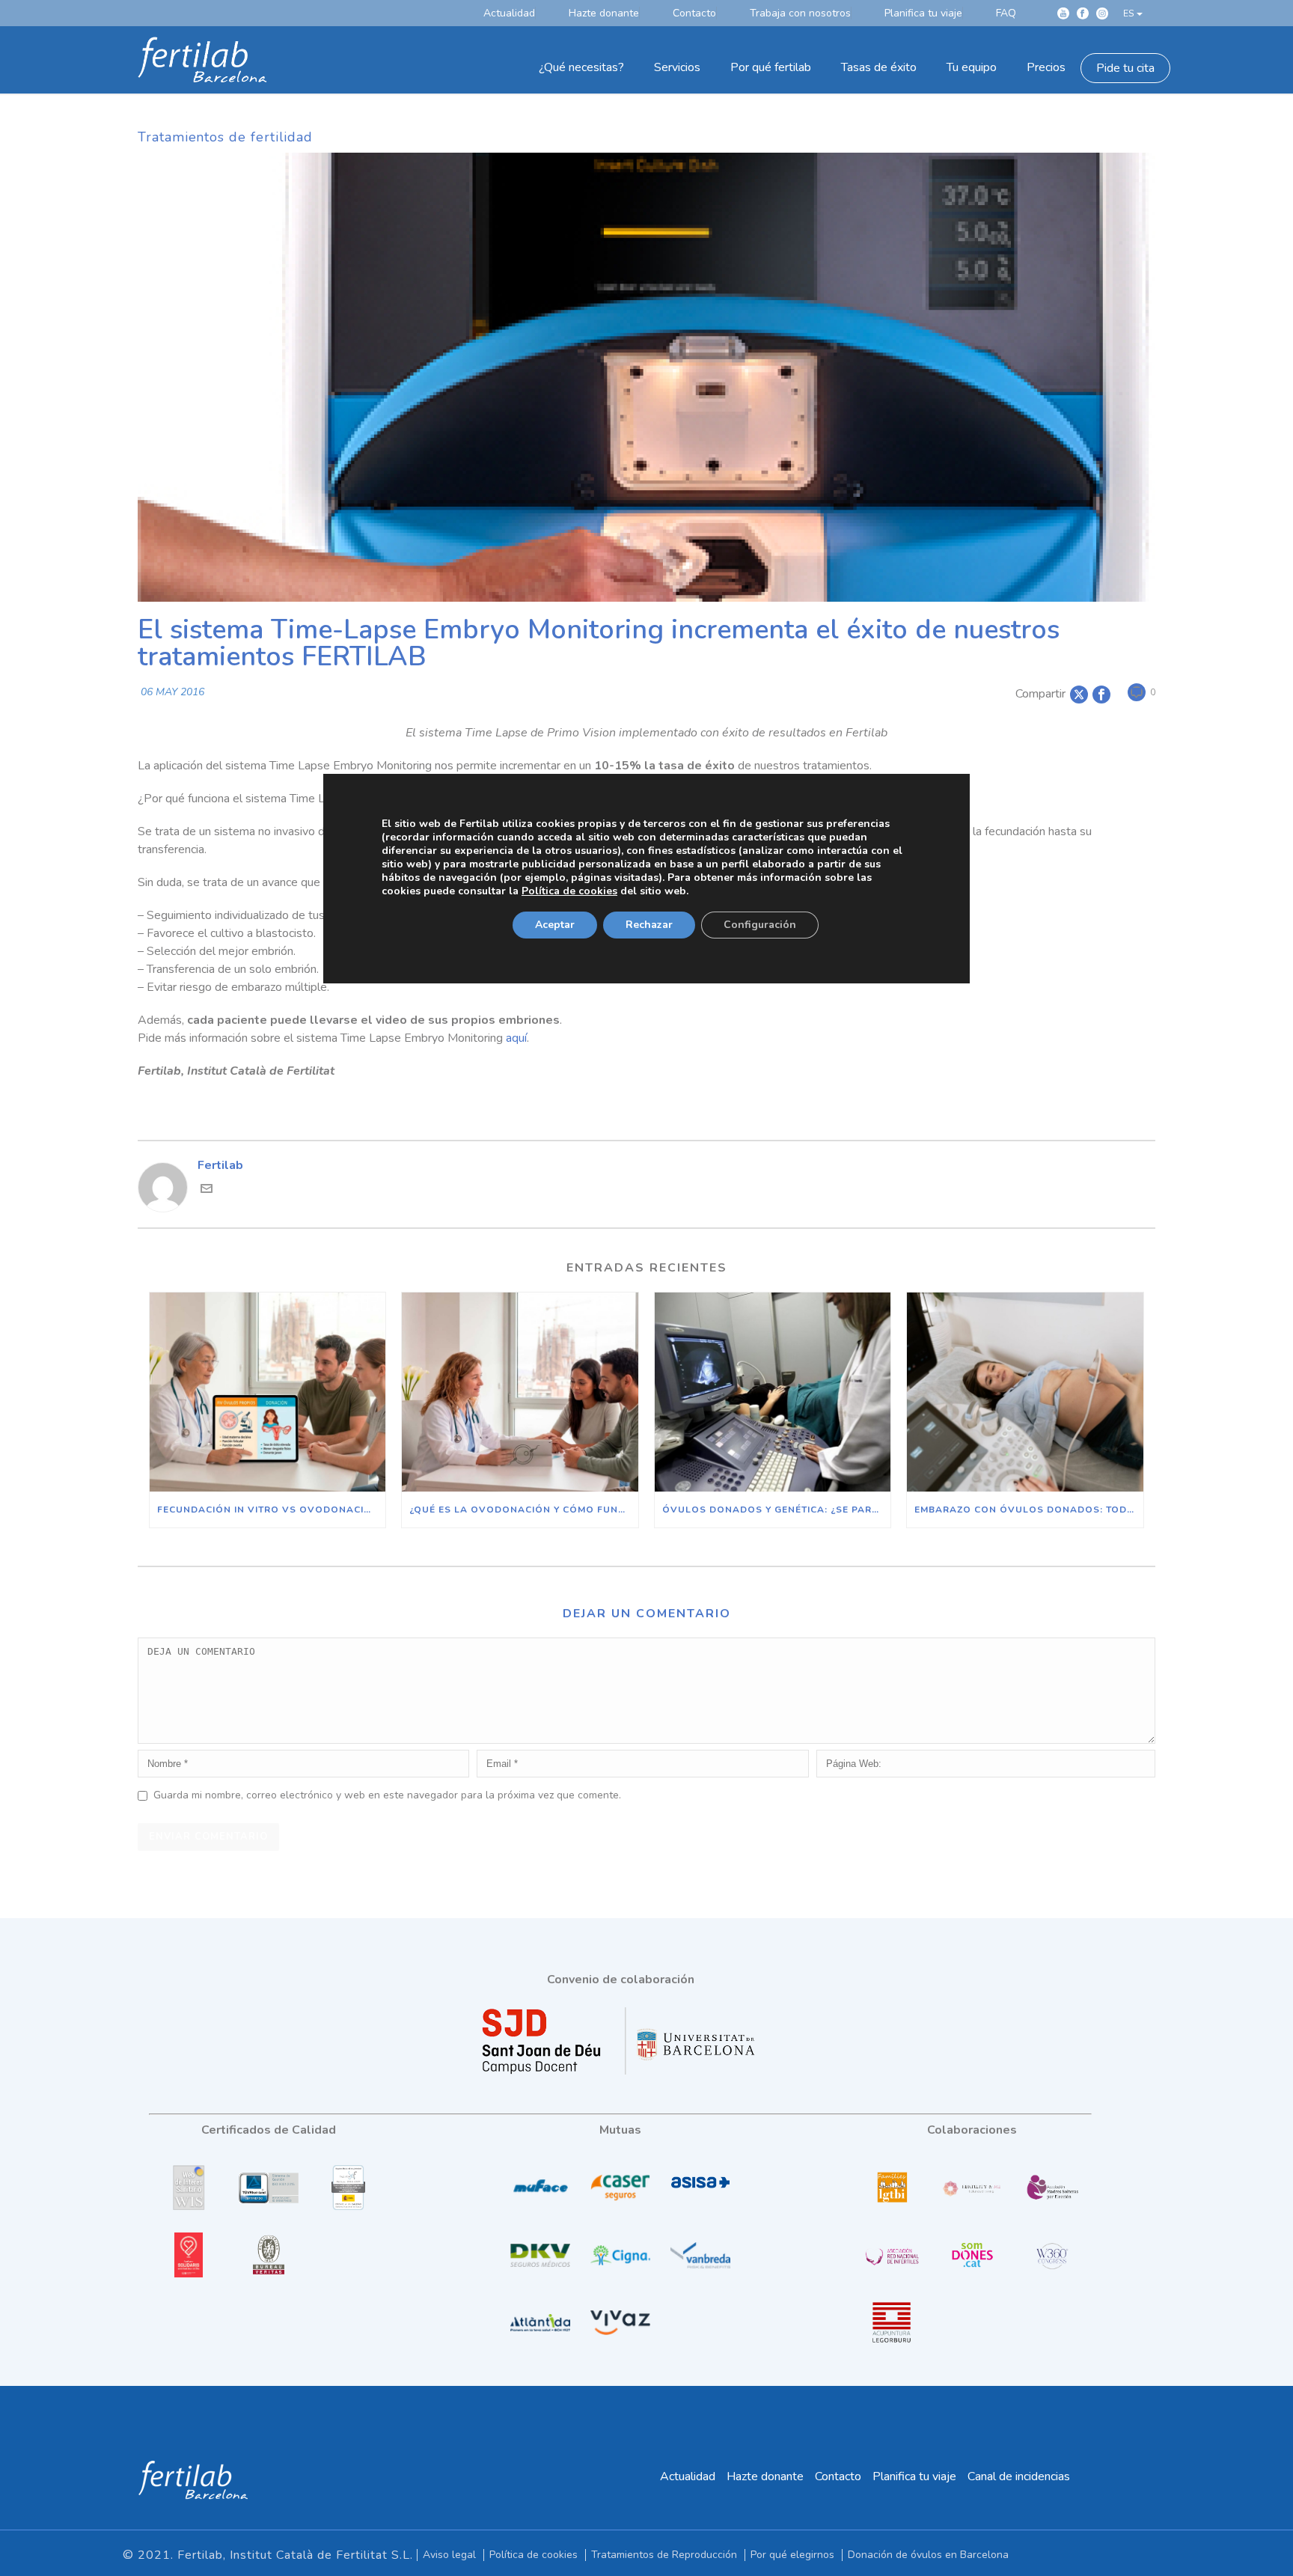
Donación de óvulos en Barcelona (928, 2555)
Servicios (677, 67)
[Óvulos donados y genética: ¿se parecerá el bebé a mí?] (773, 1392)
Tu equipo (972, 67)
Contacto (838, 2476)
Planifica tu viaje (914, 2476)
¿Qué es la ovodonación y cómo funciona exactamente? (523, 1510)
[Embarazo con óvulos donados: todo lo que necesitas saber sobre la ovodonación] (1025, 1392)
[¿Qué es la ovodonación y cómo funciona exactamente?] (520, 1392)
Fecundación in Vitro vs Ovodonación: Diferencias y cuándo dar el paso (271, 1510)
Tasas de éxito (879, 67)
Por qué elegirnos (792, 2555)
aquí (516, 1038)
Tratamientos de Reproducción (664, 2555)
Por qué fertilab (771, 67)
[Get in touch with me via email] (207, 1191)
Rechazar (649, 924)
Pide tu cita (1125, 68)
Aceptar (555, 924)
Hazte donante (765, 2476)
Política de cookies (534, 2555)
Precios (1046, 67)
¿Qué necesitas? (581, 67)
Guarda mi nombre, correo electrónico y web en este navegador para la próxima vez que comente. (387, 1795)
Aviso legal (449, 2555)
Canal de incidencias (1019, 2476)
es (1128, 13)
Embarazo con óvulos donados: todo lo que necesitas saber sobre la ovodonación (1028, 1510)
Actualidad (688, 2476)
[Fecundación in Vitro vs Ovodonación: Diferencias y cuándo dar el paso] (268, 1392)
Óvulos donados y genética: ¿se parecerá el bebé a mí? (776, 1510)
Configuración (760, 924)
